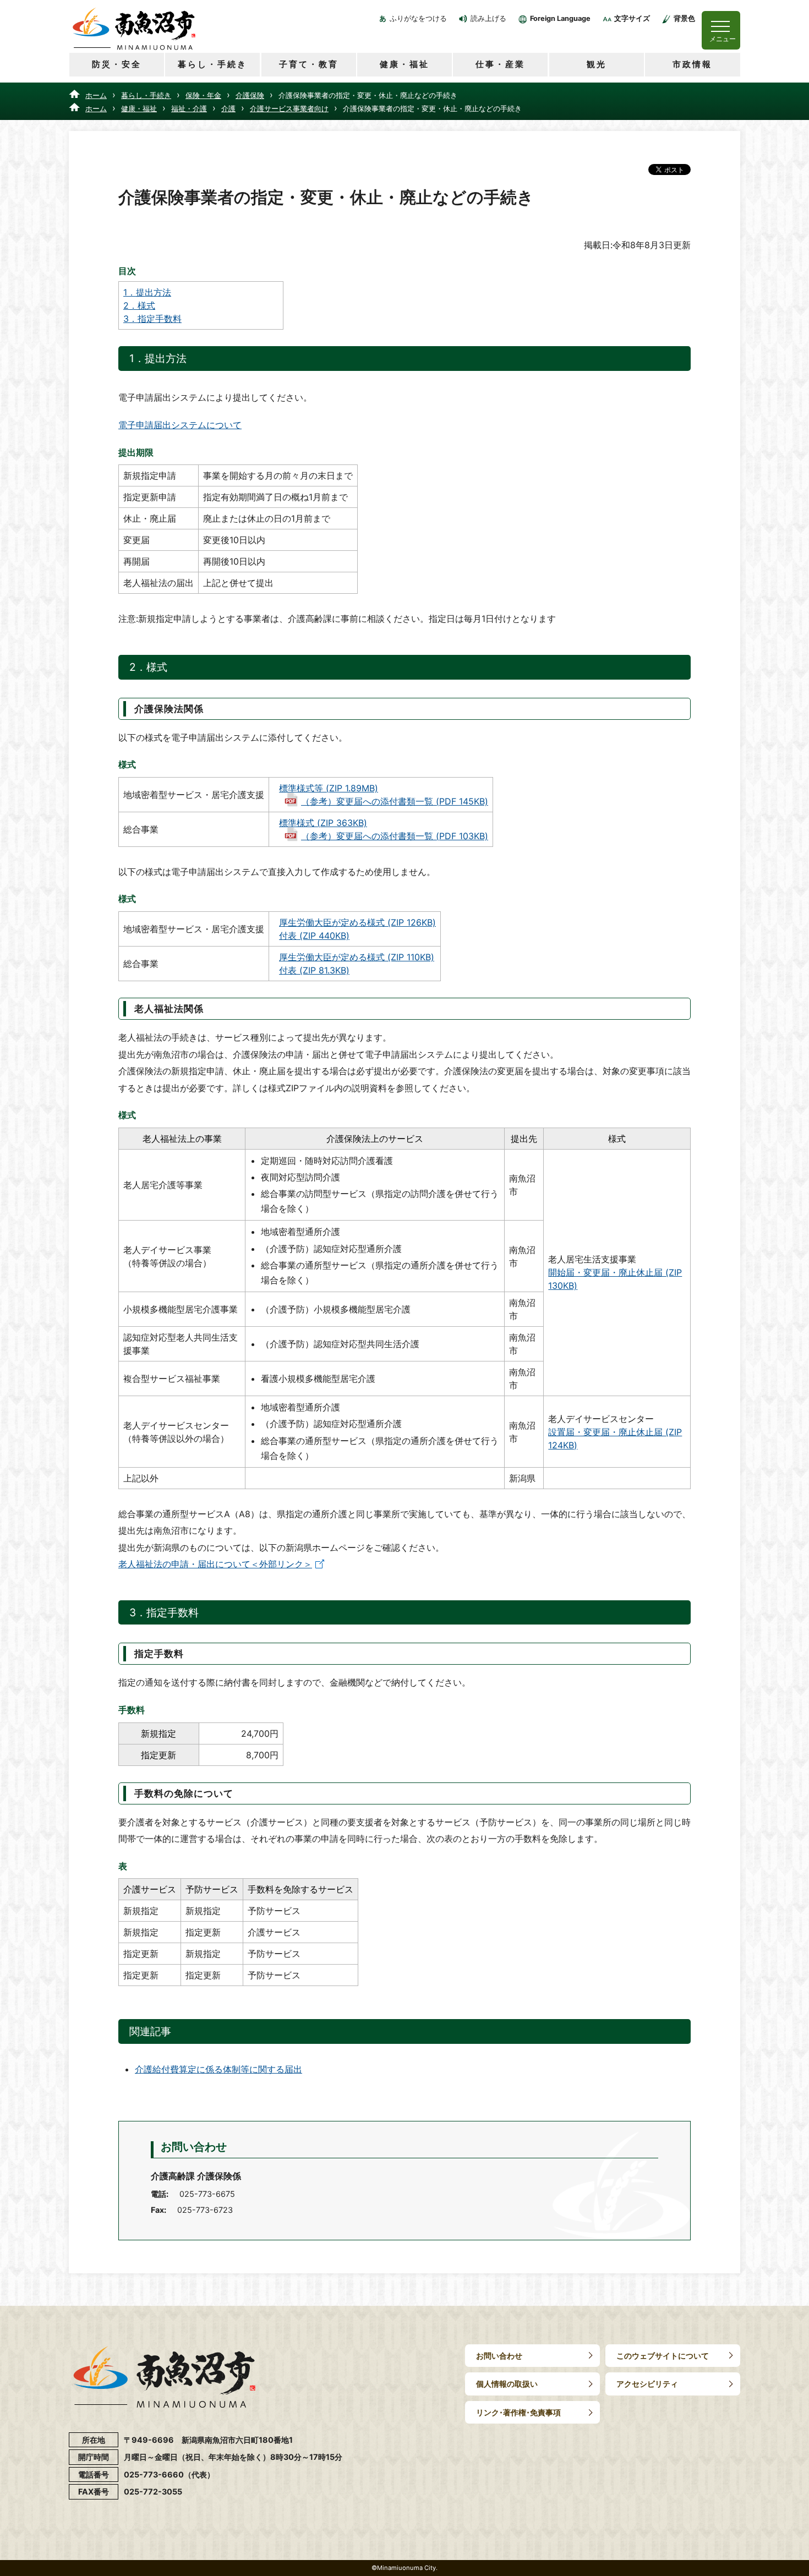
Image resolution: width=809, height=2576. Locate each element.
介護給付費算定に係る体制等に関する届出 (218, 2069)
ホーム (96, 95)
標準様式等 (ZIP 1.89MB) (329, 788)
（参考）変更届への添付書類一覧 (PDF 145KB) (395, 801)
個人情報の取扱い (507, 2384)
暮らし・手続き (212, 64)
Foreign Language (560, 18)
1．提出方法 (147, 292)
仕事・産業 (500, 64)
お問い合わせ (499, 2356)
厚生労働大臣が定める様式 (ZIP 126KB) (357, 922)
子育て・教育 (309, 64)
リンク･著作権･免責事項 (518, 2412)
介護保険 (250, 95)
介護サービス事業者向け (289, 108)
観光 (597, 64)
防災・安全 (117, 64)
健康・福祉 (404, 64)
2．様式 (139, 305)
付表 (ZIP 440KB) (314, 936)
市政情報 (692, 64)
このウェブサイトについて (663, 2356)
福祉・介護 (189, 108)
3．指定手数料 (152, 319)
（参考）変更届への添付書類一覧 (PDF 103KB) (395, 836)
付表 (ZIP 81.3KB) (314, 970)
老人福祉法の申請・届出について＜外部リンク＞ (215, 1564)
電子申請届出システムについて (180, 425)
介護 (228, 108)
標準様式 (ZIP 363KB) (323, 823)
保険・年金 (203, 95)
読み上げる (488, 18)
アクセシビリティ (647, 2384)
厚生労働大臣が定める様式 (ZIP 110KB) (357, 957)
